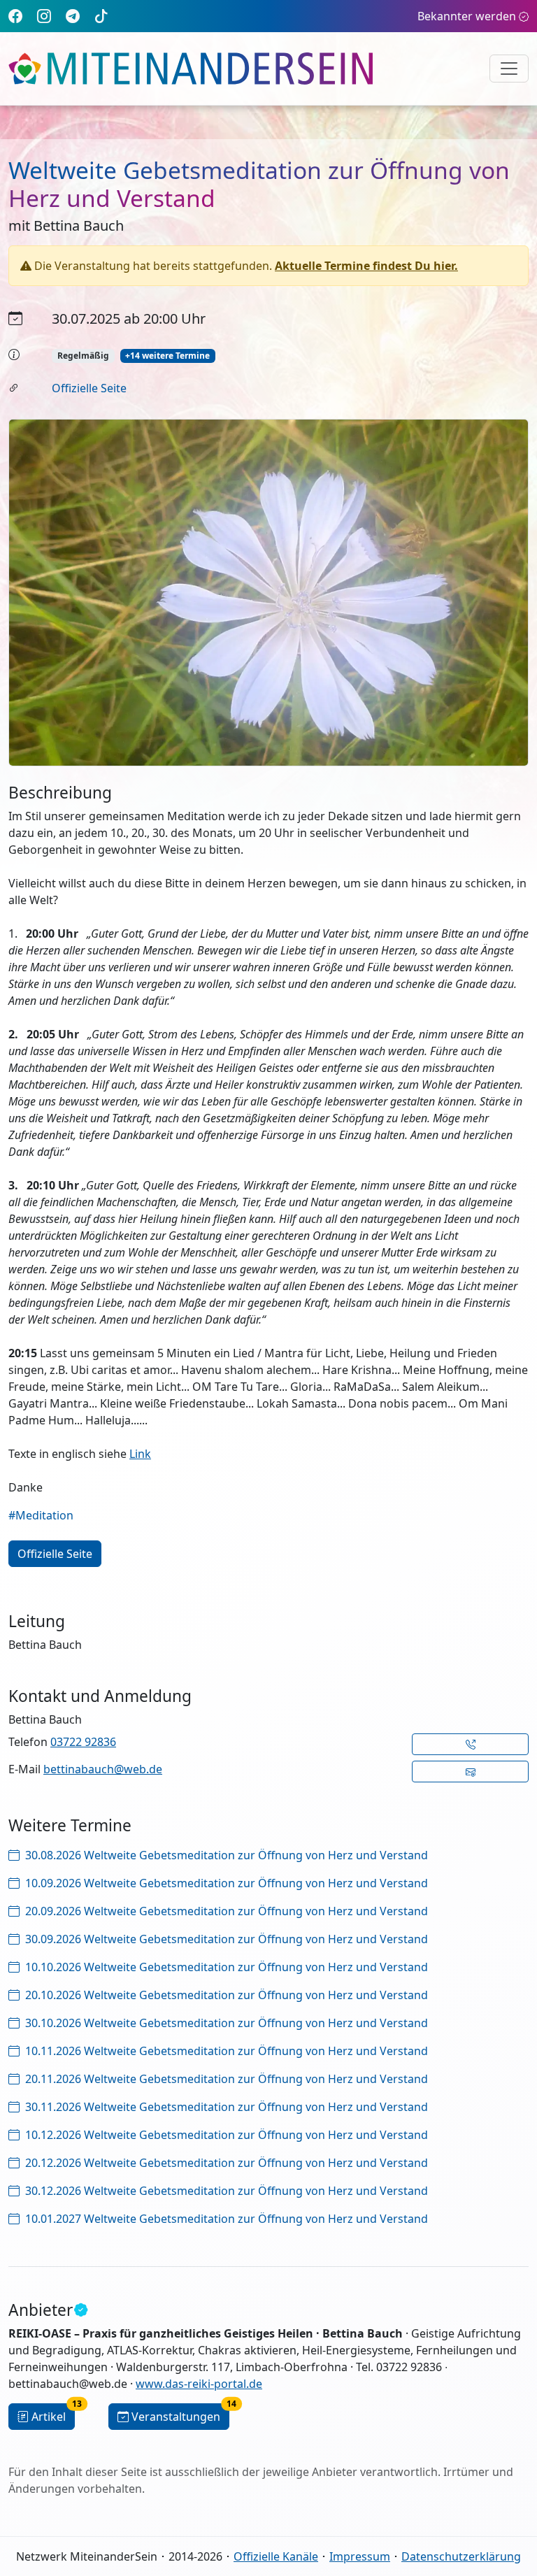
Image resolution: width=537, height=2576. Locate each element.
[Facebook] (15, 16)
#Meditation (41, 1515)
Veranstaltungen (180, 2414)
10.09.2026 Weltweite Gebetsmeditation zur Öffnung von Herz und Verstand (227, 1883)
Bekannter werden (467, 16)
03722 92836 (83, 1742)
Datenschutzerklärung (461, 2556)
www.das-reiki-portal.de (199, 2384)
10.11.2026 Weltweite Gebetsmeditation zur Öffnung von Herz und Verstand (227, 2051)
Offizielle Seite (89, 388)
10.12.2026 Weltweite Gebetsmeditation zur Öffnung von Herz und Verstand (227, 2135)
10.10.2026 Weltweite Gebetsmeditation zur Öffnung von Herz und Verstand (227, 1967)
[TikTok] (101, 16)
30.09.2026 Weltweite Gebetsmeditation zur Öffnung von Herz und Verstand (227, 1939)
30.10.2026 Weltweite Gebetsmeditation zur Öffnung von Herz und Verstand (227, 2023)
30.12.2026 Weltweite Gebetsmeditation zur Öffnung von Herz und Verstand (227, 2191)
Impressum (360, 2556)
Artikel (53, 2414)
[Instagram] (44, 16)
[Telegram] (73, 16)
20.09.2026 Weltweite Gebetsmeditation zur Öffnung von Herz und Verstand (227, 1911)
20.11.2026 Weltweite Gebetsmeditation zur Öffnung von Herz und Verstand (227, 2079)
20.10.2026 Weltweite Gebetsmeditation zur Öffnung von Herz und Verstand (227, 1995)
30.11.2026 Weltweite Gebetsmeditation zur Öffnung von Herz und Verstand (227, 2107)
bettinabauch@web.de (103, 1769)
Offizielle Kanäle (276, 2556)
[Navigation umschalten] (509, 69)
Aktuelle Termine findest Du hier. (366, 266)
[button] (470, 1744)
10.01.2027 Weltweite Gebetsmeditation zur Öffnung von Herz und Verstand (227, 2219)
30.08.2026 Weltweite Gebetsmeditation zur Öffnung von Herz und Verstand (227, 1855)
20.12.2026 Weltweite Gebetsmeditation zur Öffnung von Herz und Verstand (227, 2163)
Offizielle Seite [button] (55, 1554)
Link (140, 1454)
